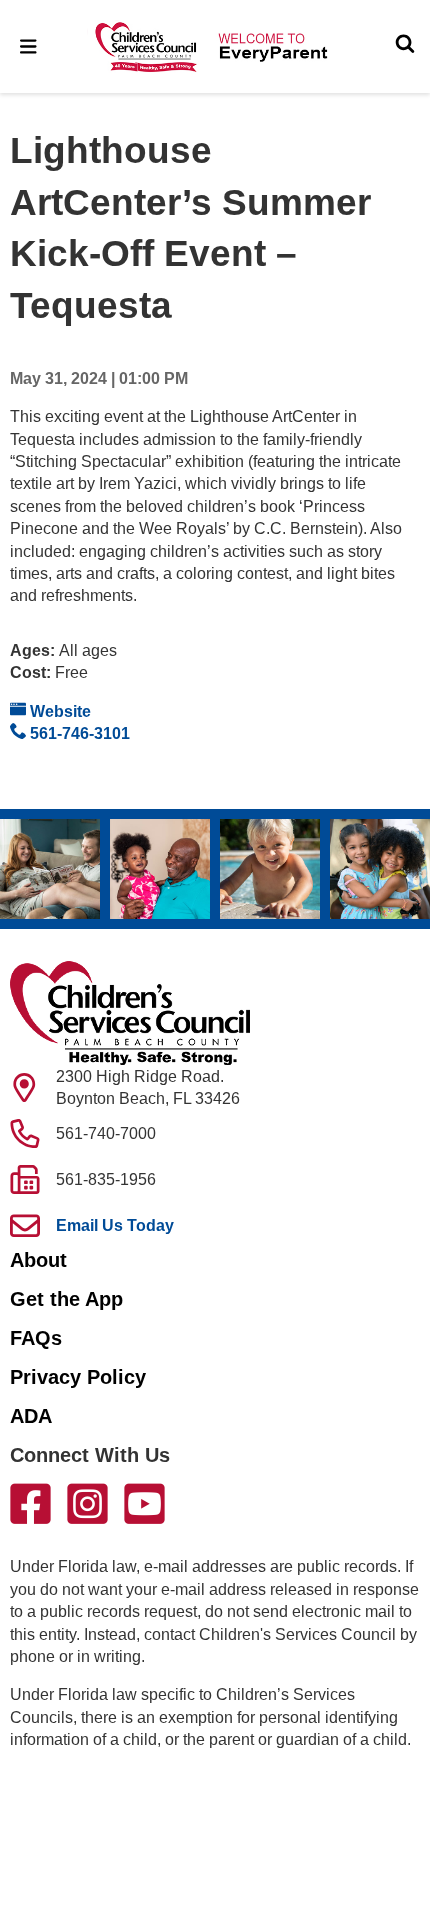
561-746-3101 (78, 733)
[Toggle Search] (405, 46)
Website (58, 711)
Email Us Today (115, 1225)
